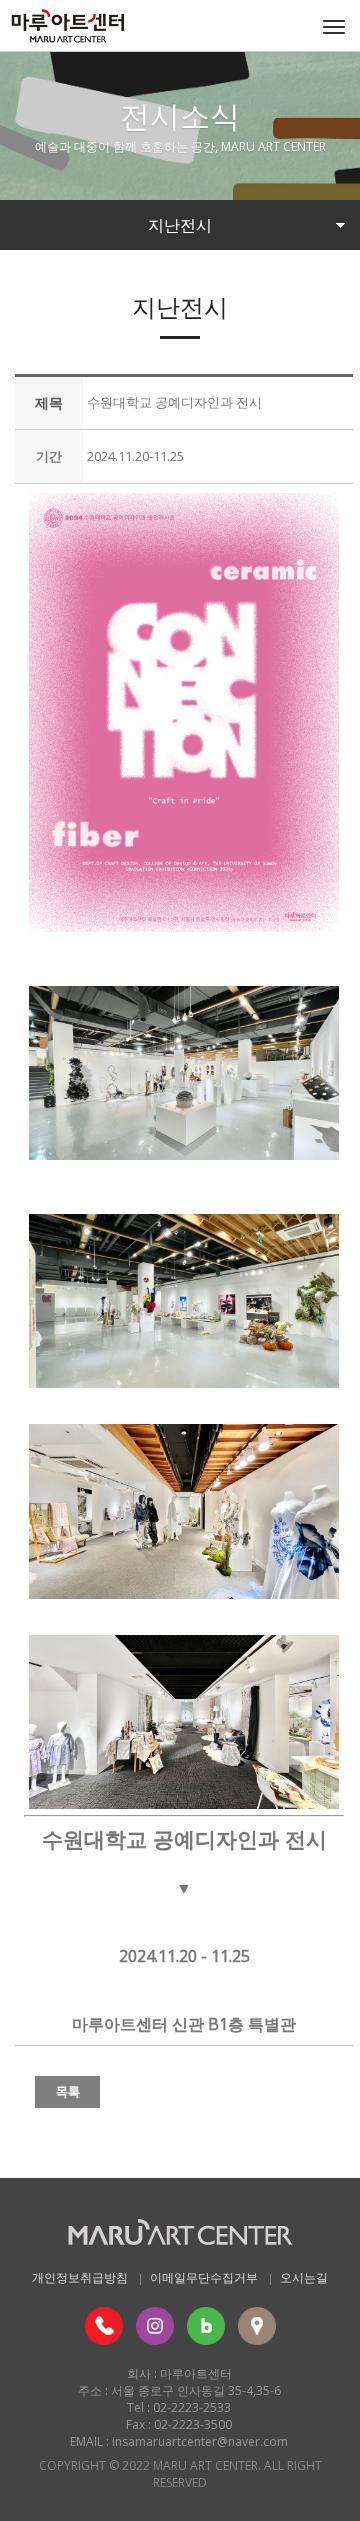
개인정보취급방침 (80, 2277)
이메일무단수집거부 (204, 2277)
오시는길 (304, 2277)
